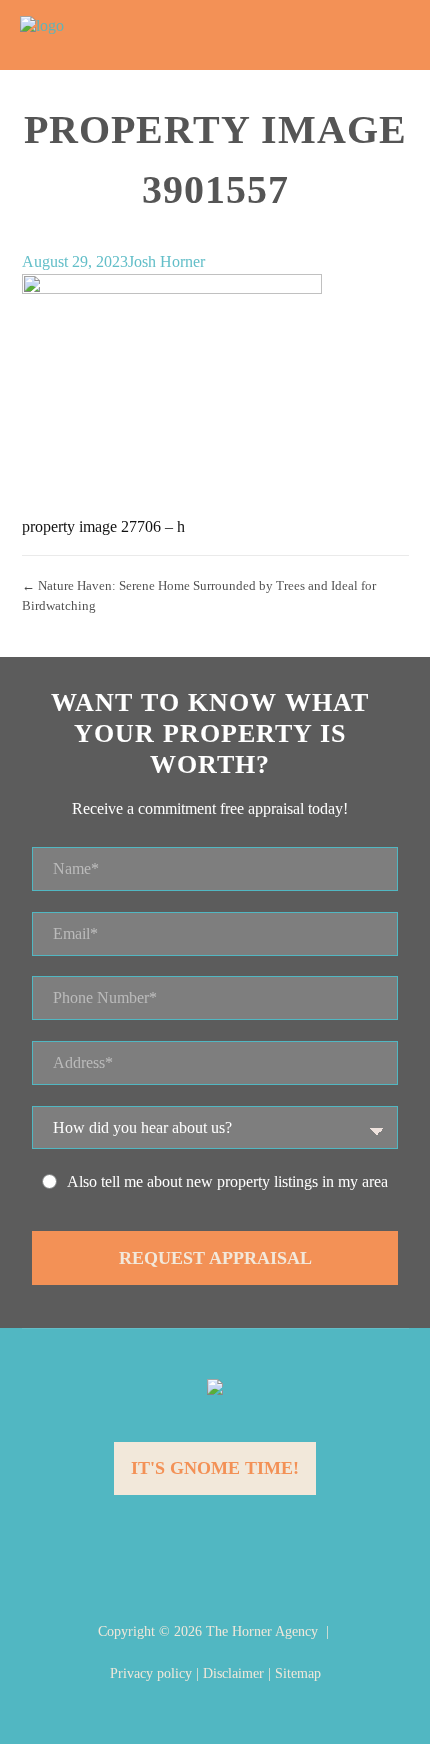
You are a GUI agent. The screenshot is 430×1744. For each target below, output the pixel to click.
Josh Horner (166, 261)
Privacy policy (151, 1673)
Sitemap (298, 1673)
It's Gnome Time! (215, 1468)
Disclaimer (233, 1673)
